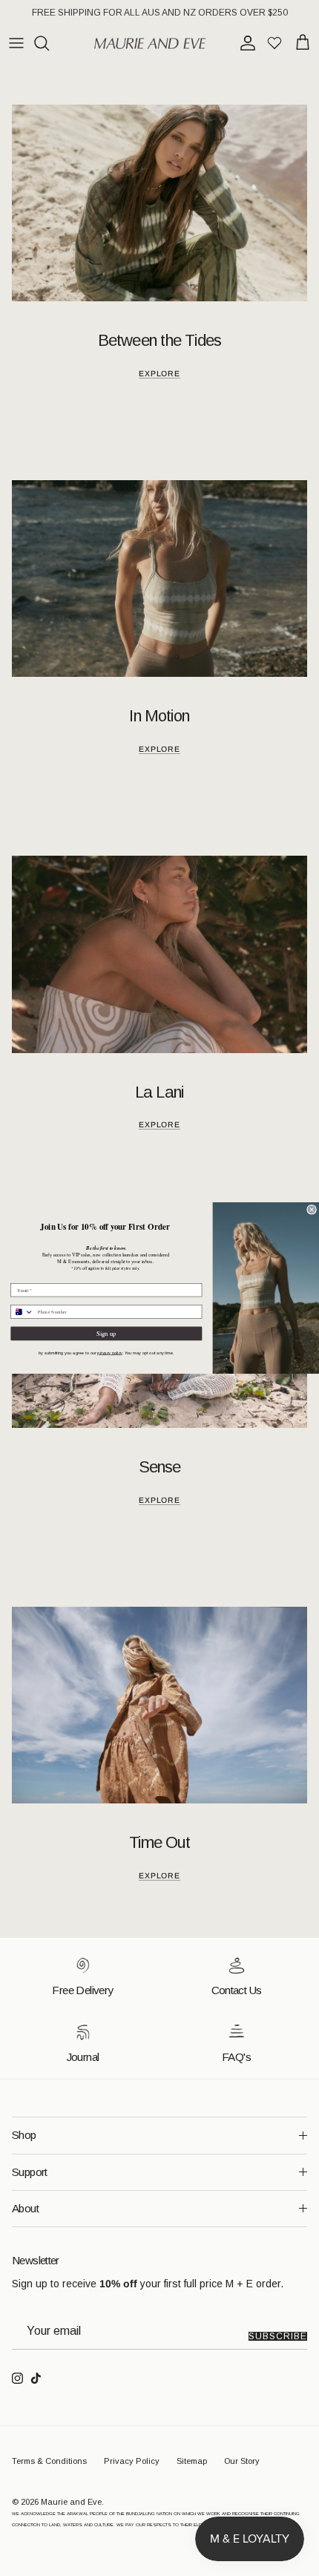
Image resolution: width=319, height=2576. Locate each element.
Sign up (106, 1334)
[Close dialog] (312, 1209)
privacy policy (109, 1353)
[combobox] (22, 1312)
